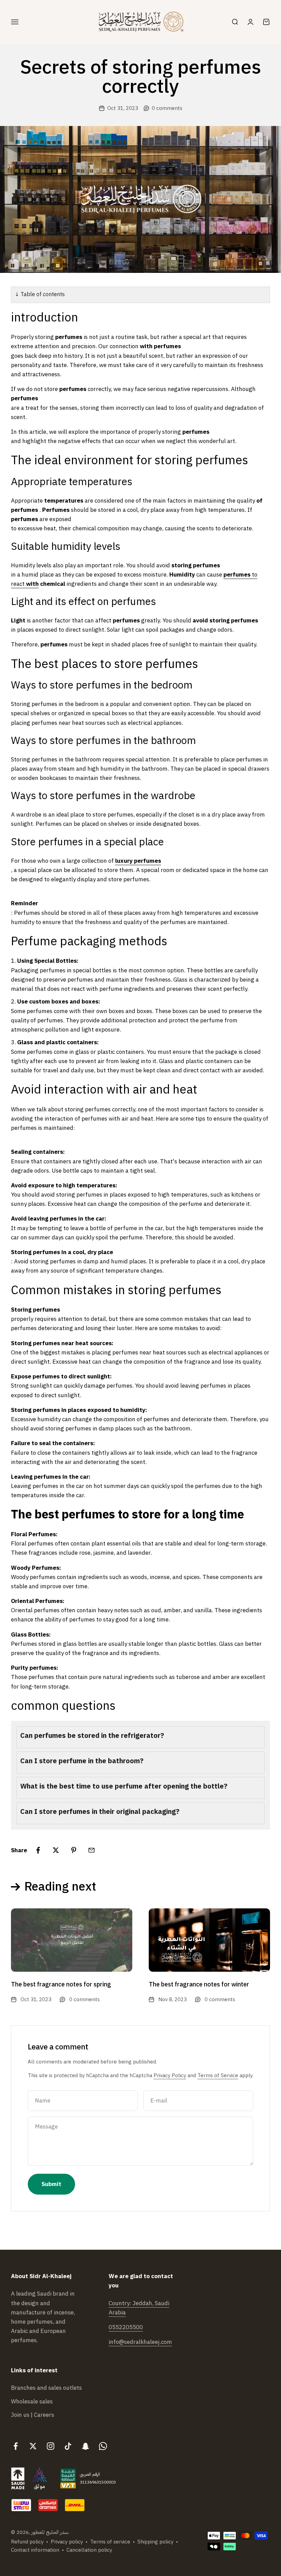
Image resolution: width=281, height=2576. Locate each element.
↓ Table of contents (40, 294)
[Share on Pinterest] (74, 1850)
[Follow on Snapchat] (85, 2446)
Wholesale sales (32, 2402)
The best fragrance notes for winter (199, 1984)
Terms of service (110, 2542)
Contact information (35, 2550)
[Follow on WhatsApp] (103, 2446)
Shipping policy (155, 2542)
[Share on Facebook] (38, 1850)
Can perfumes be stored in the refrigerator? (92, 1735)
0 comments (167, 108)
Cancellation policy (89, 2550)
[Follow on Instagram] (51, 2446)
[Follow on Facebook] (16, 2446)
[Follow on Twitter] (33, 2446)
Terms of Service (218, 2075)
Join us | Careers (33, 2415)
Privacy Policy (170, 2075)
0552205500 (126, 2327)
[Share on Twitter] (56, 1850)
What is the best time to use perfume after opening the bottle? (124, 1786)
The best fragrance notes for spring (61, 1984)
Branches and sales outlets (46, 2388)
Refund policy (27, 2542)
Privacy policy (67, 2542)
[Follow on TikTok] (68, 2446)
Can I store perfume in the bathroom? (82, 1761)
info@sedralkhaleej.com (140, 2342)
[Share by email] (91, 1850)
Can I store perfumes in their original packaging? (100, 1811)
